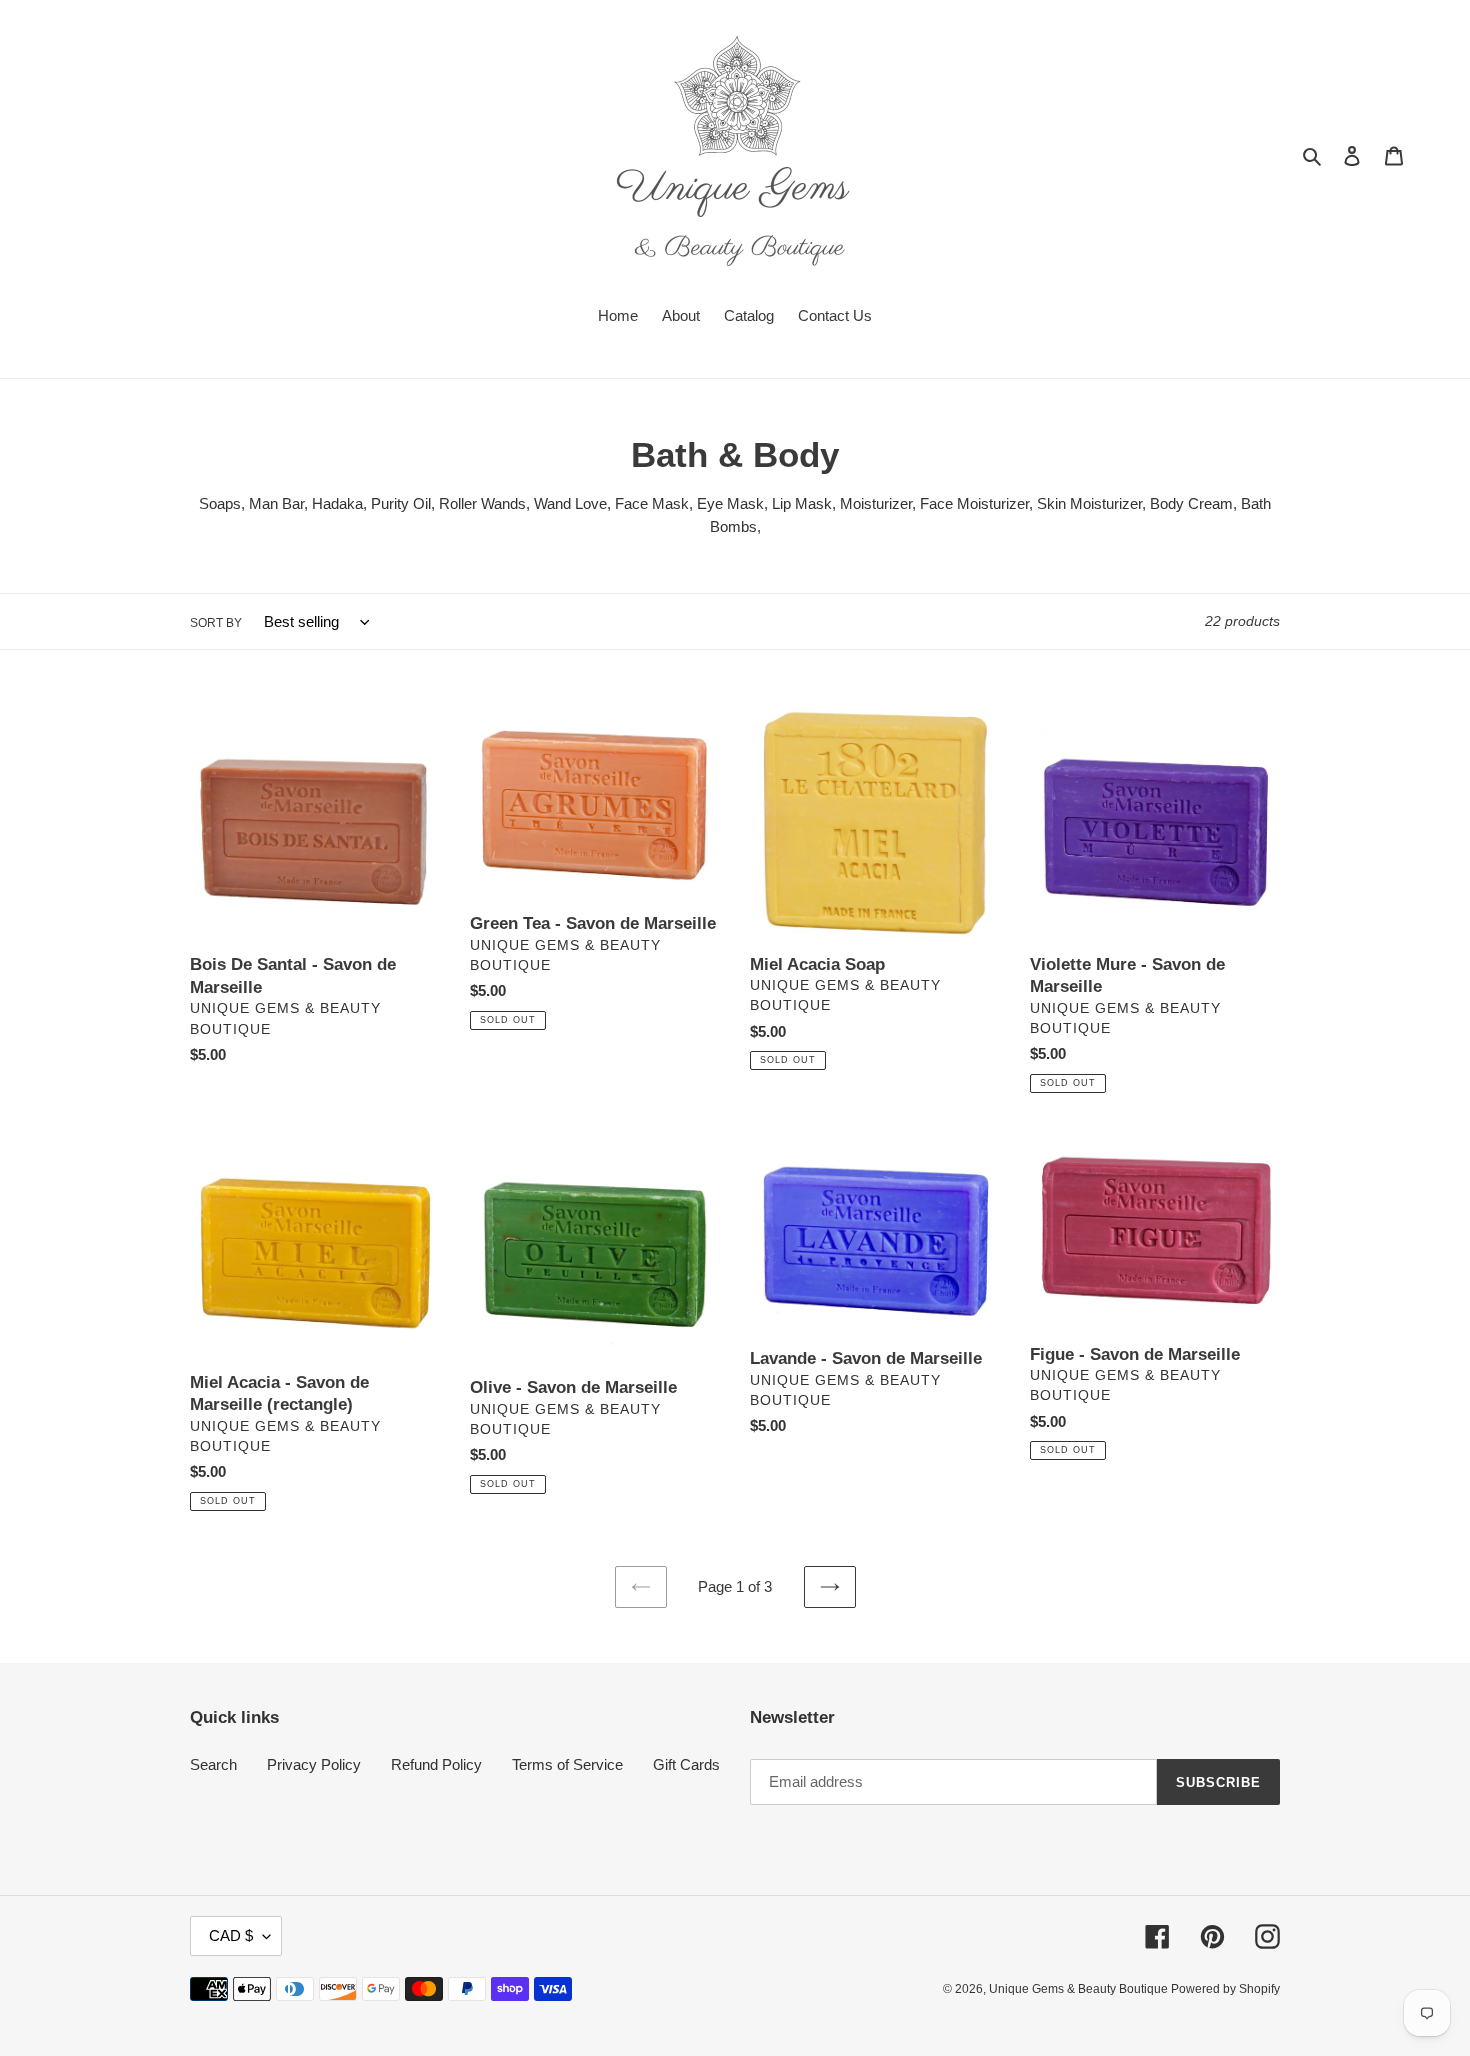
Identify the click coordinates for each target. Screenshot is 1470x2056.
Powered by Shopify (1225, 1989)
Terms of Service (567, 1764)
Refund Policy (436, 1764)
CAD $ (231, 1935)
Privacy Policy (314, 1764)
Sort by (216, 623)
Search (213, 1764)
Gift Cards (686, 1764)
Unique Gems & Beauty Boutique (1080, 1989)
